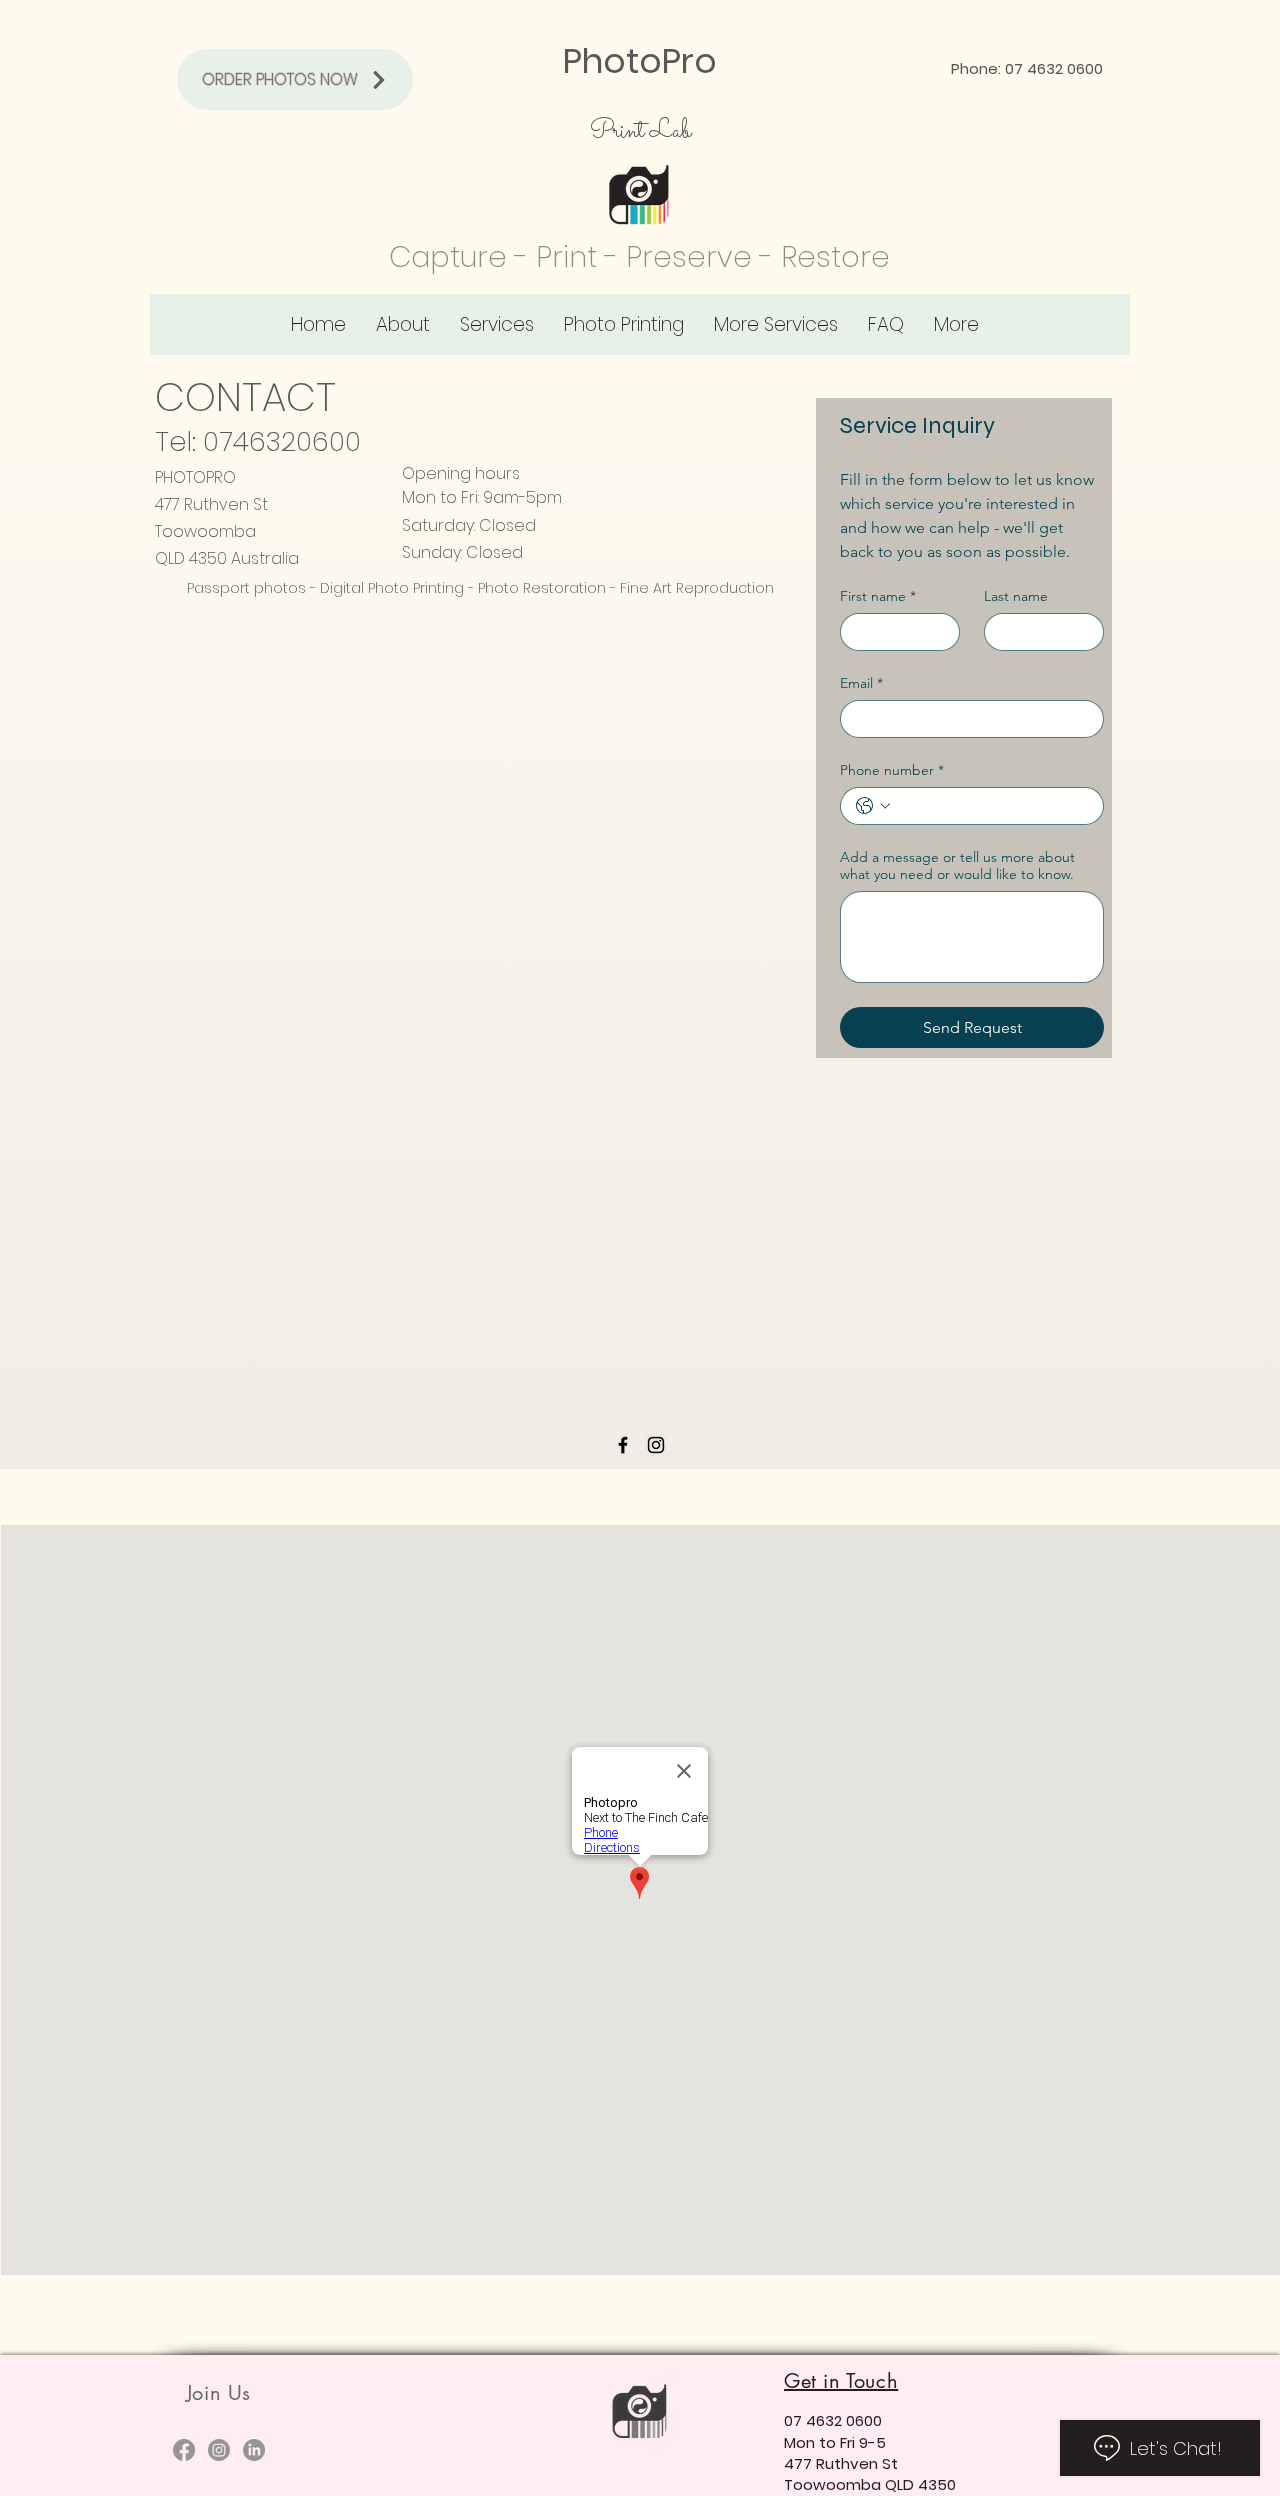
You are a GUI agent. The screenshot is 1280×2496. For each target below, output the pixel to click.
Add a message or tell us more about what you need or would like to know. (957, 866)
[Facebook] (184, 2450)
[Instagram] (219, 2450)
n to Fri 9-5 (846, 2442)
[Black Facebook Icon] (623, 1445)
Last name (1016, 596)
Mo (795, 2442)
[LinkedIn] (254, 2450)
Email (861, 683)
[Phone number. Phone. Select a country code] (873, 806)
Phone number (892, 770)
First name (878, 596)
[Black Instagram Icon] (656, 1445)
